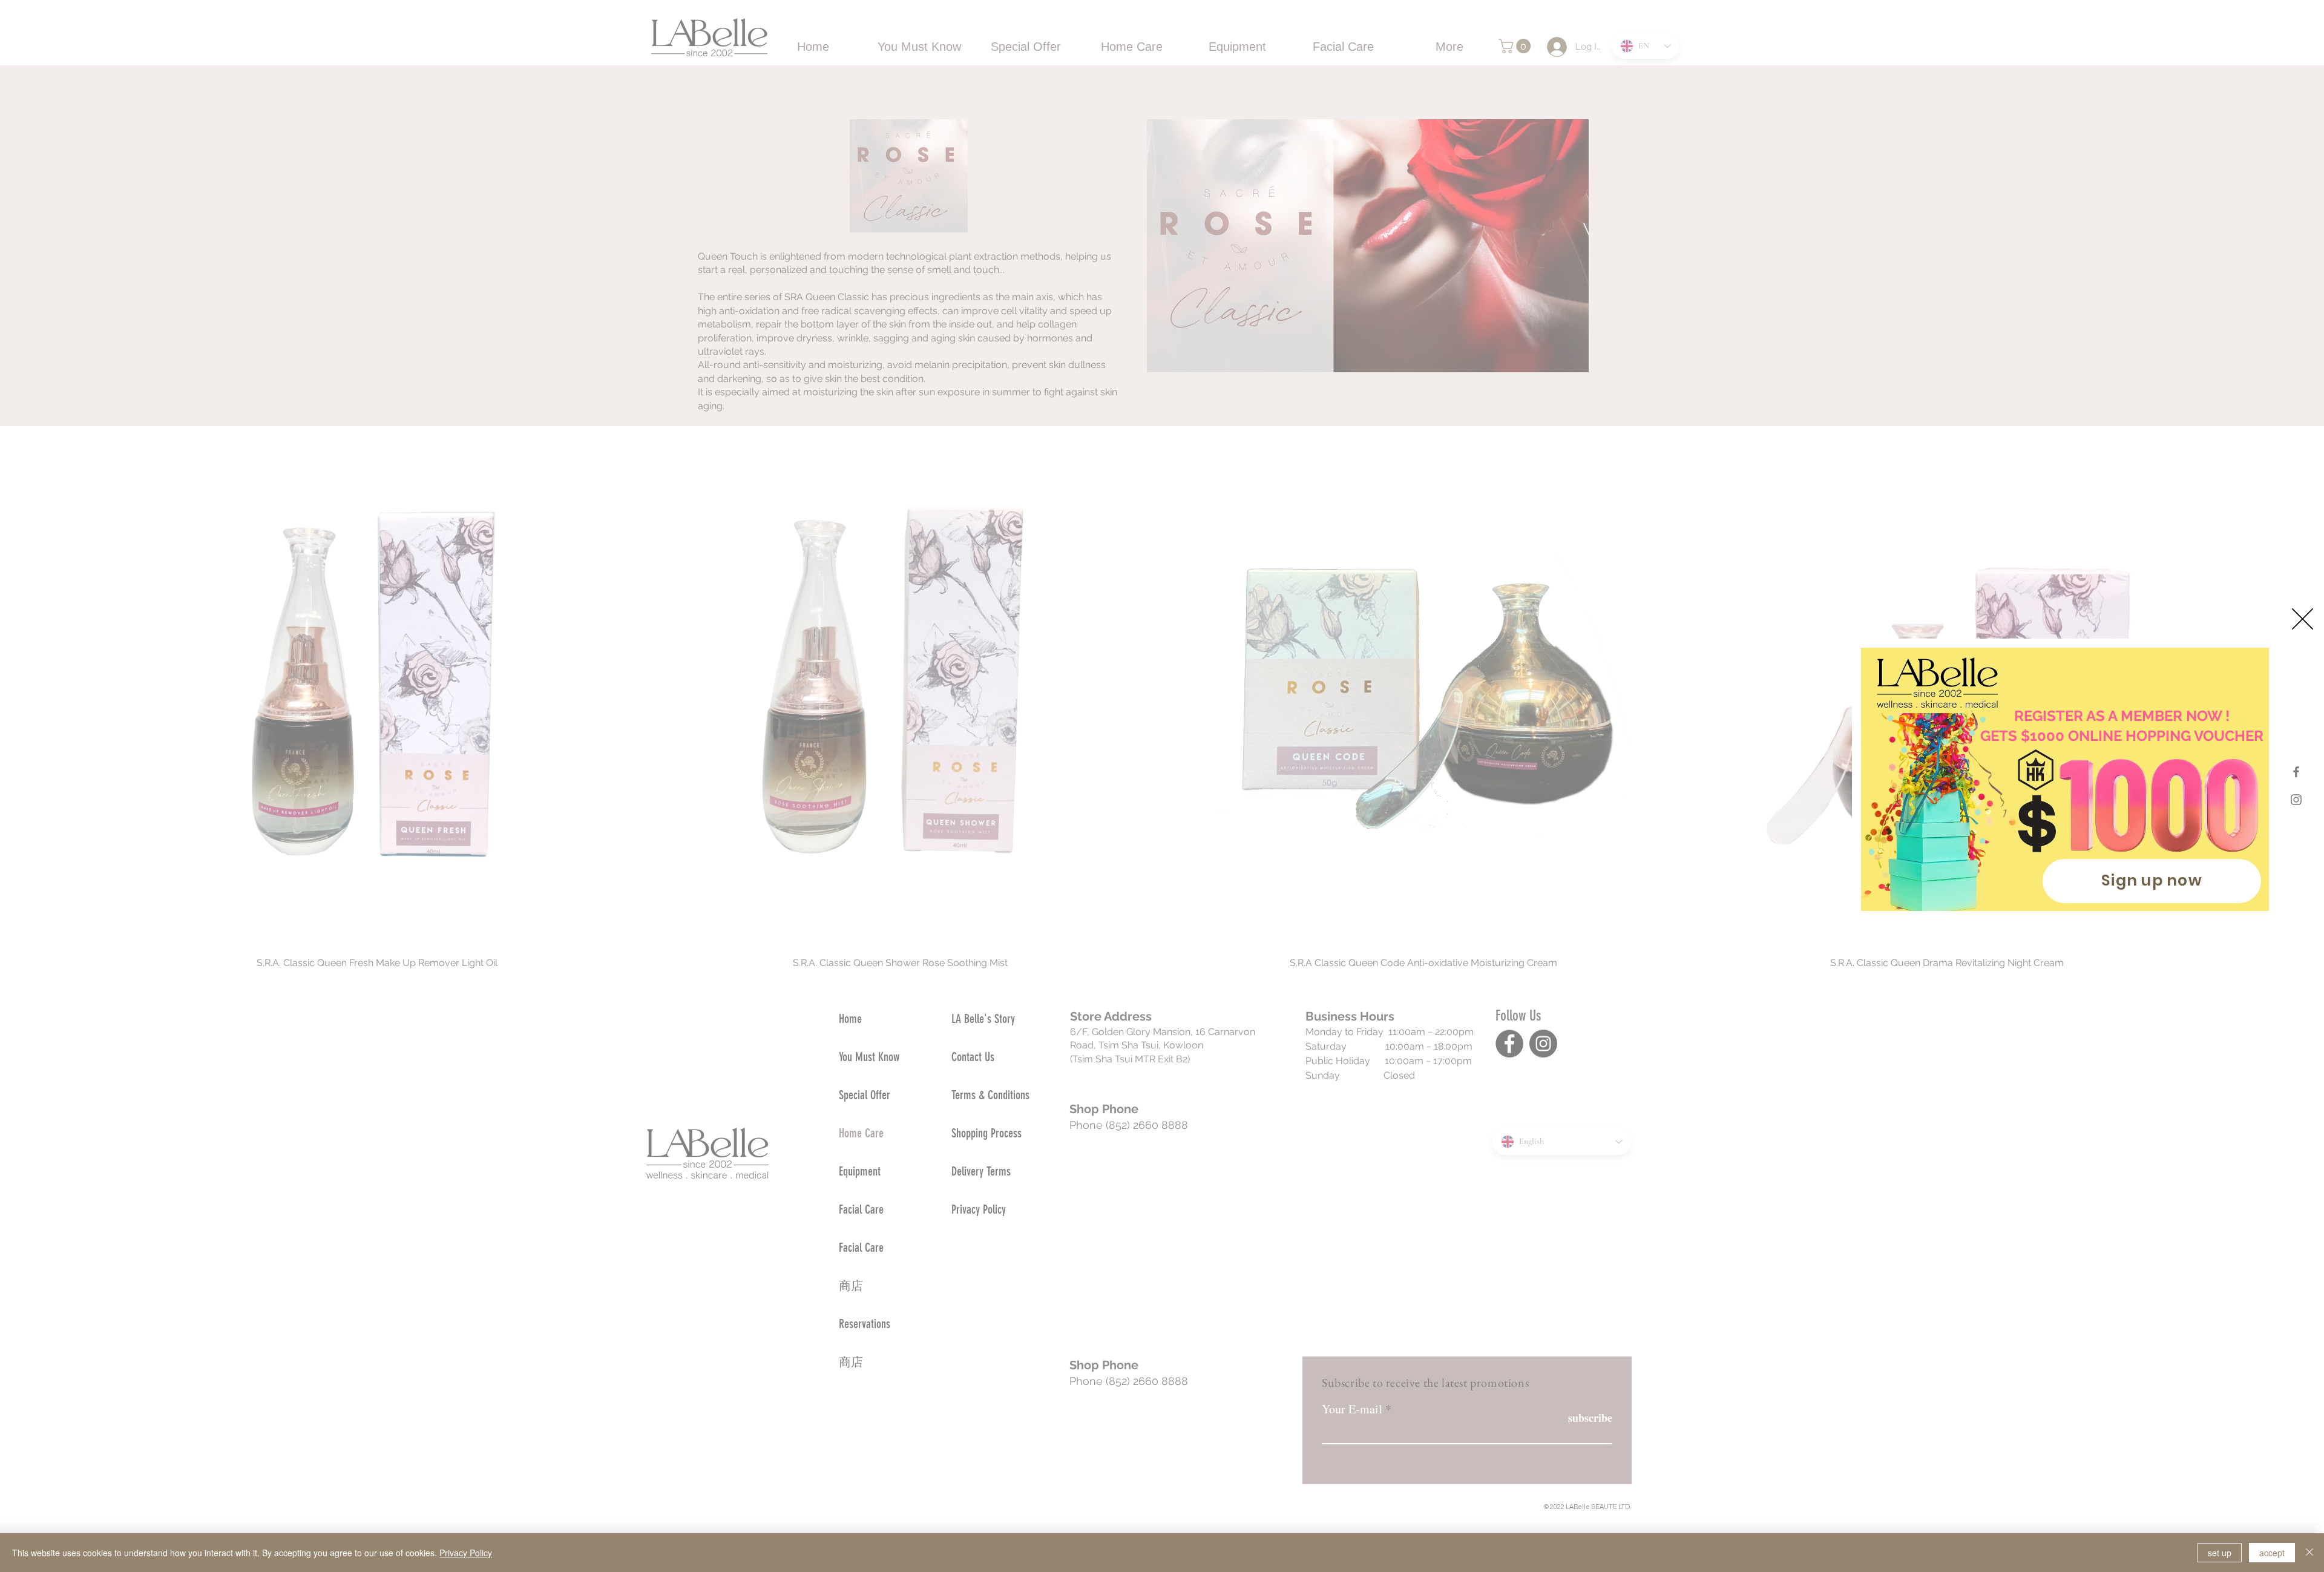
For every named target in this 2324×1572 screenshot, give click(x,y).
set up (2220, 1553)
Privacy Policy (466, 1553)
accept (2272, 1553)
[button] (2303, 619)
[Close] (2309, 1553)
